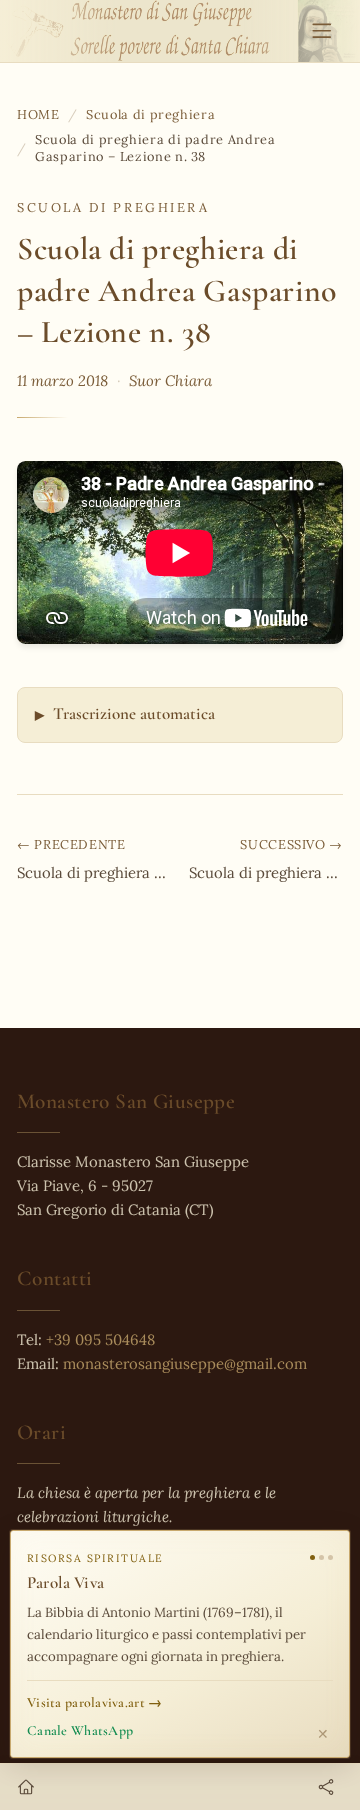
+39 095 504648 (100, 1339)
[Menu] (322, 31)
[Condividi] (325, 1787)
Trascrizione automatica (134, 713)
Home (38, 114)
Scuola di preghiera (150, 114)
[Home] (26, 1787)
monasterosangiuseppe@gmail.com (185, 1363)
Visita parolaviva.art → (94, 1702)
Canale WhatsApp (80, 1730)
